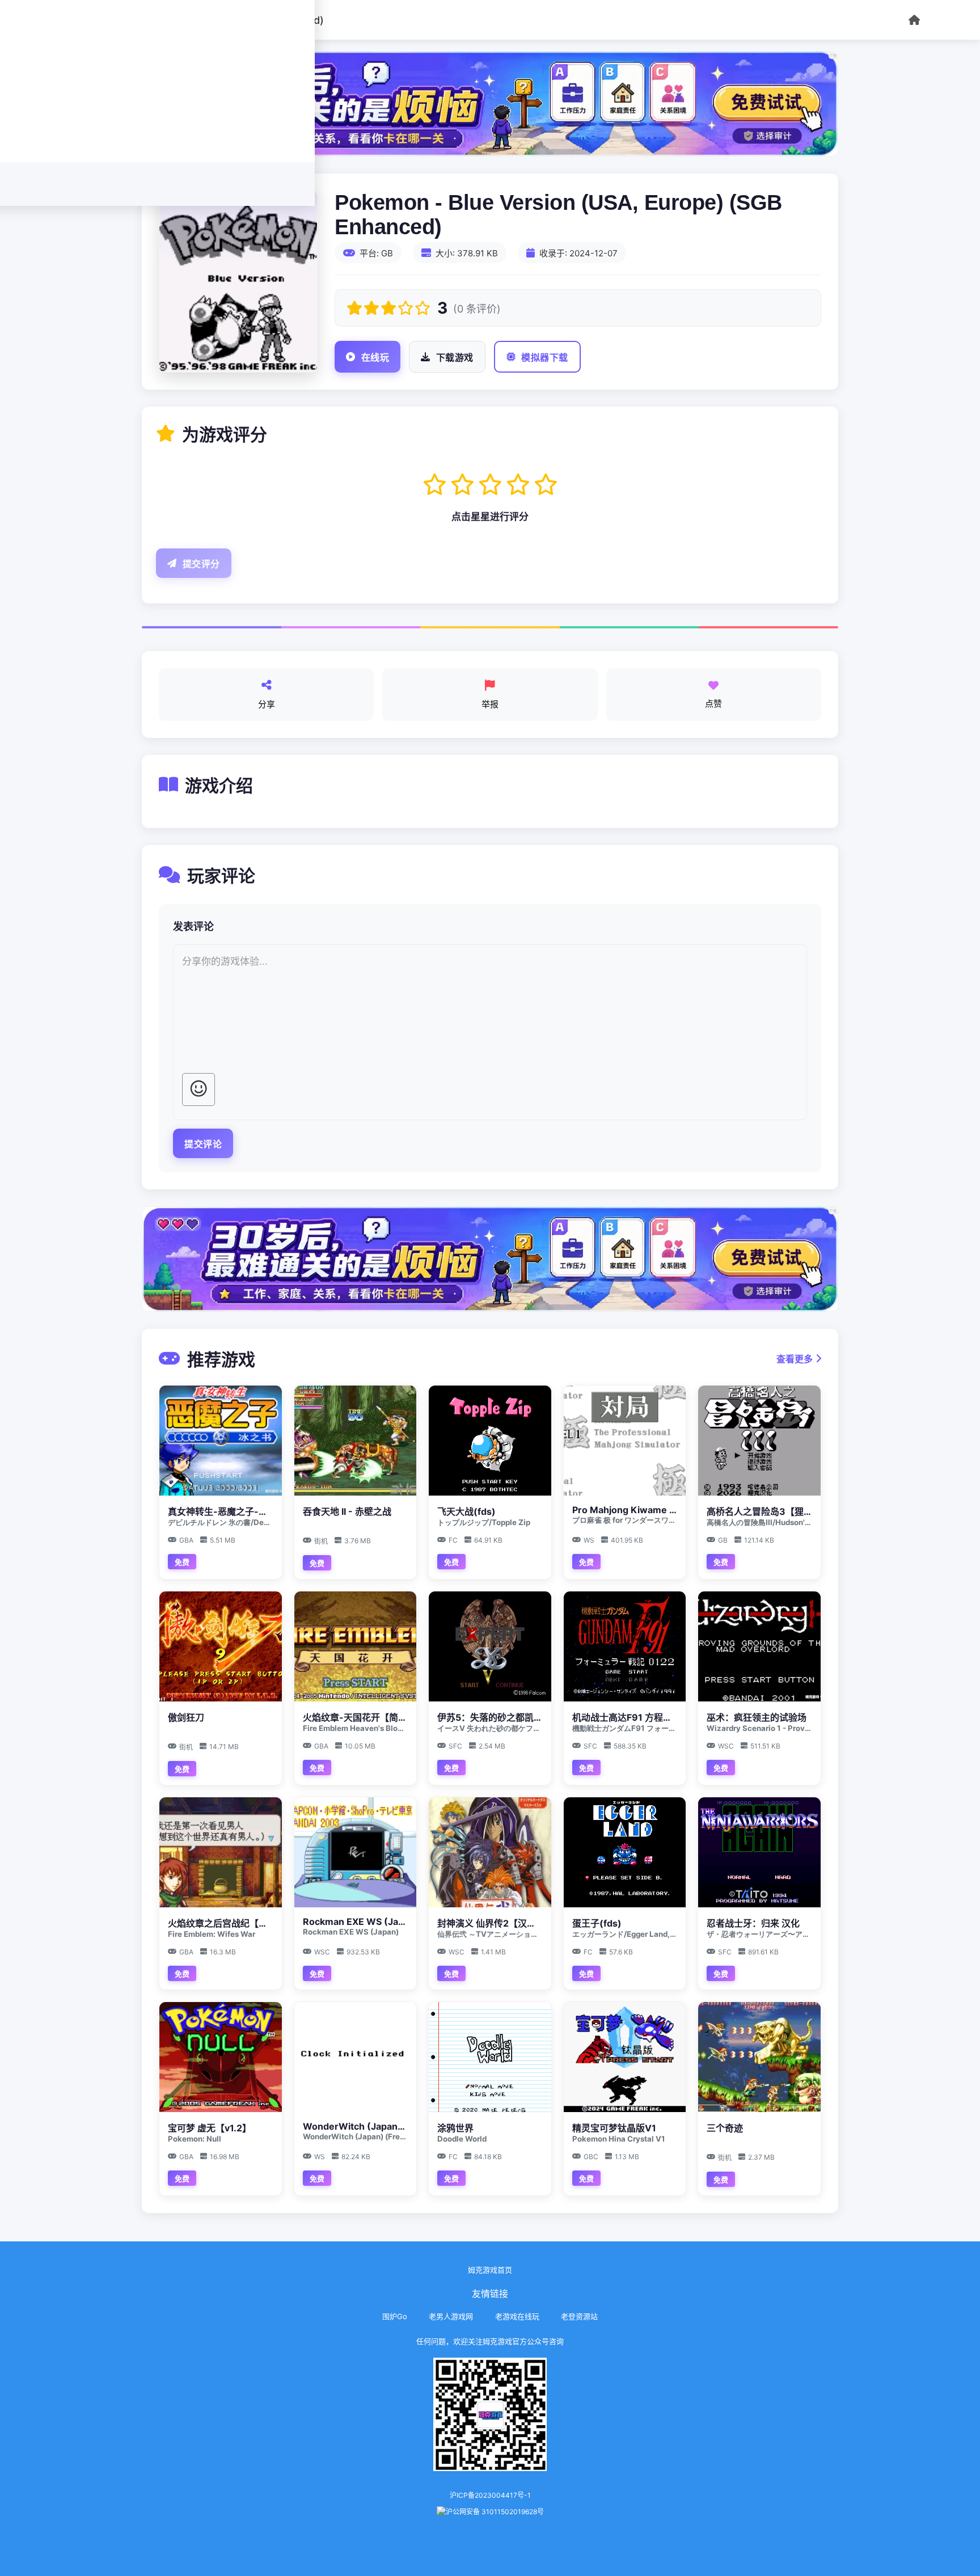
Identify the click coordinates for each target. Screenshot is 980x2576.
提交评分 (201, 564)
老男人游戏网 (451, 2316)
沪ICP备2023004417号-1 (490, 2495)
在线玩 (375, 358)
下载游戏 (455, 358)
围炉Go (395, 2316)
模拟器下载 (545, 358)
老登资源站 (579, 2316)
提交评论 (203, 1144)
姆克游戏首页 (490, 2270)
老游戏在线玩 (517, 2316)
